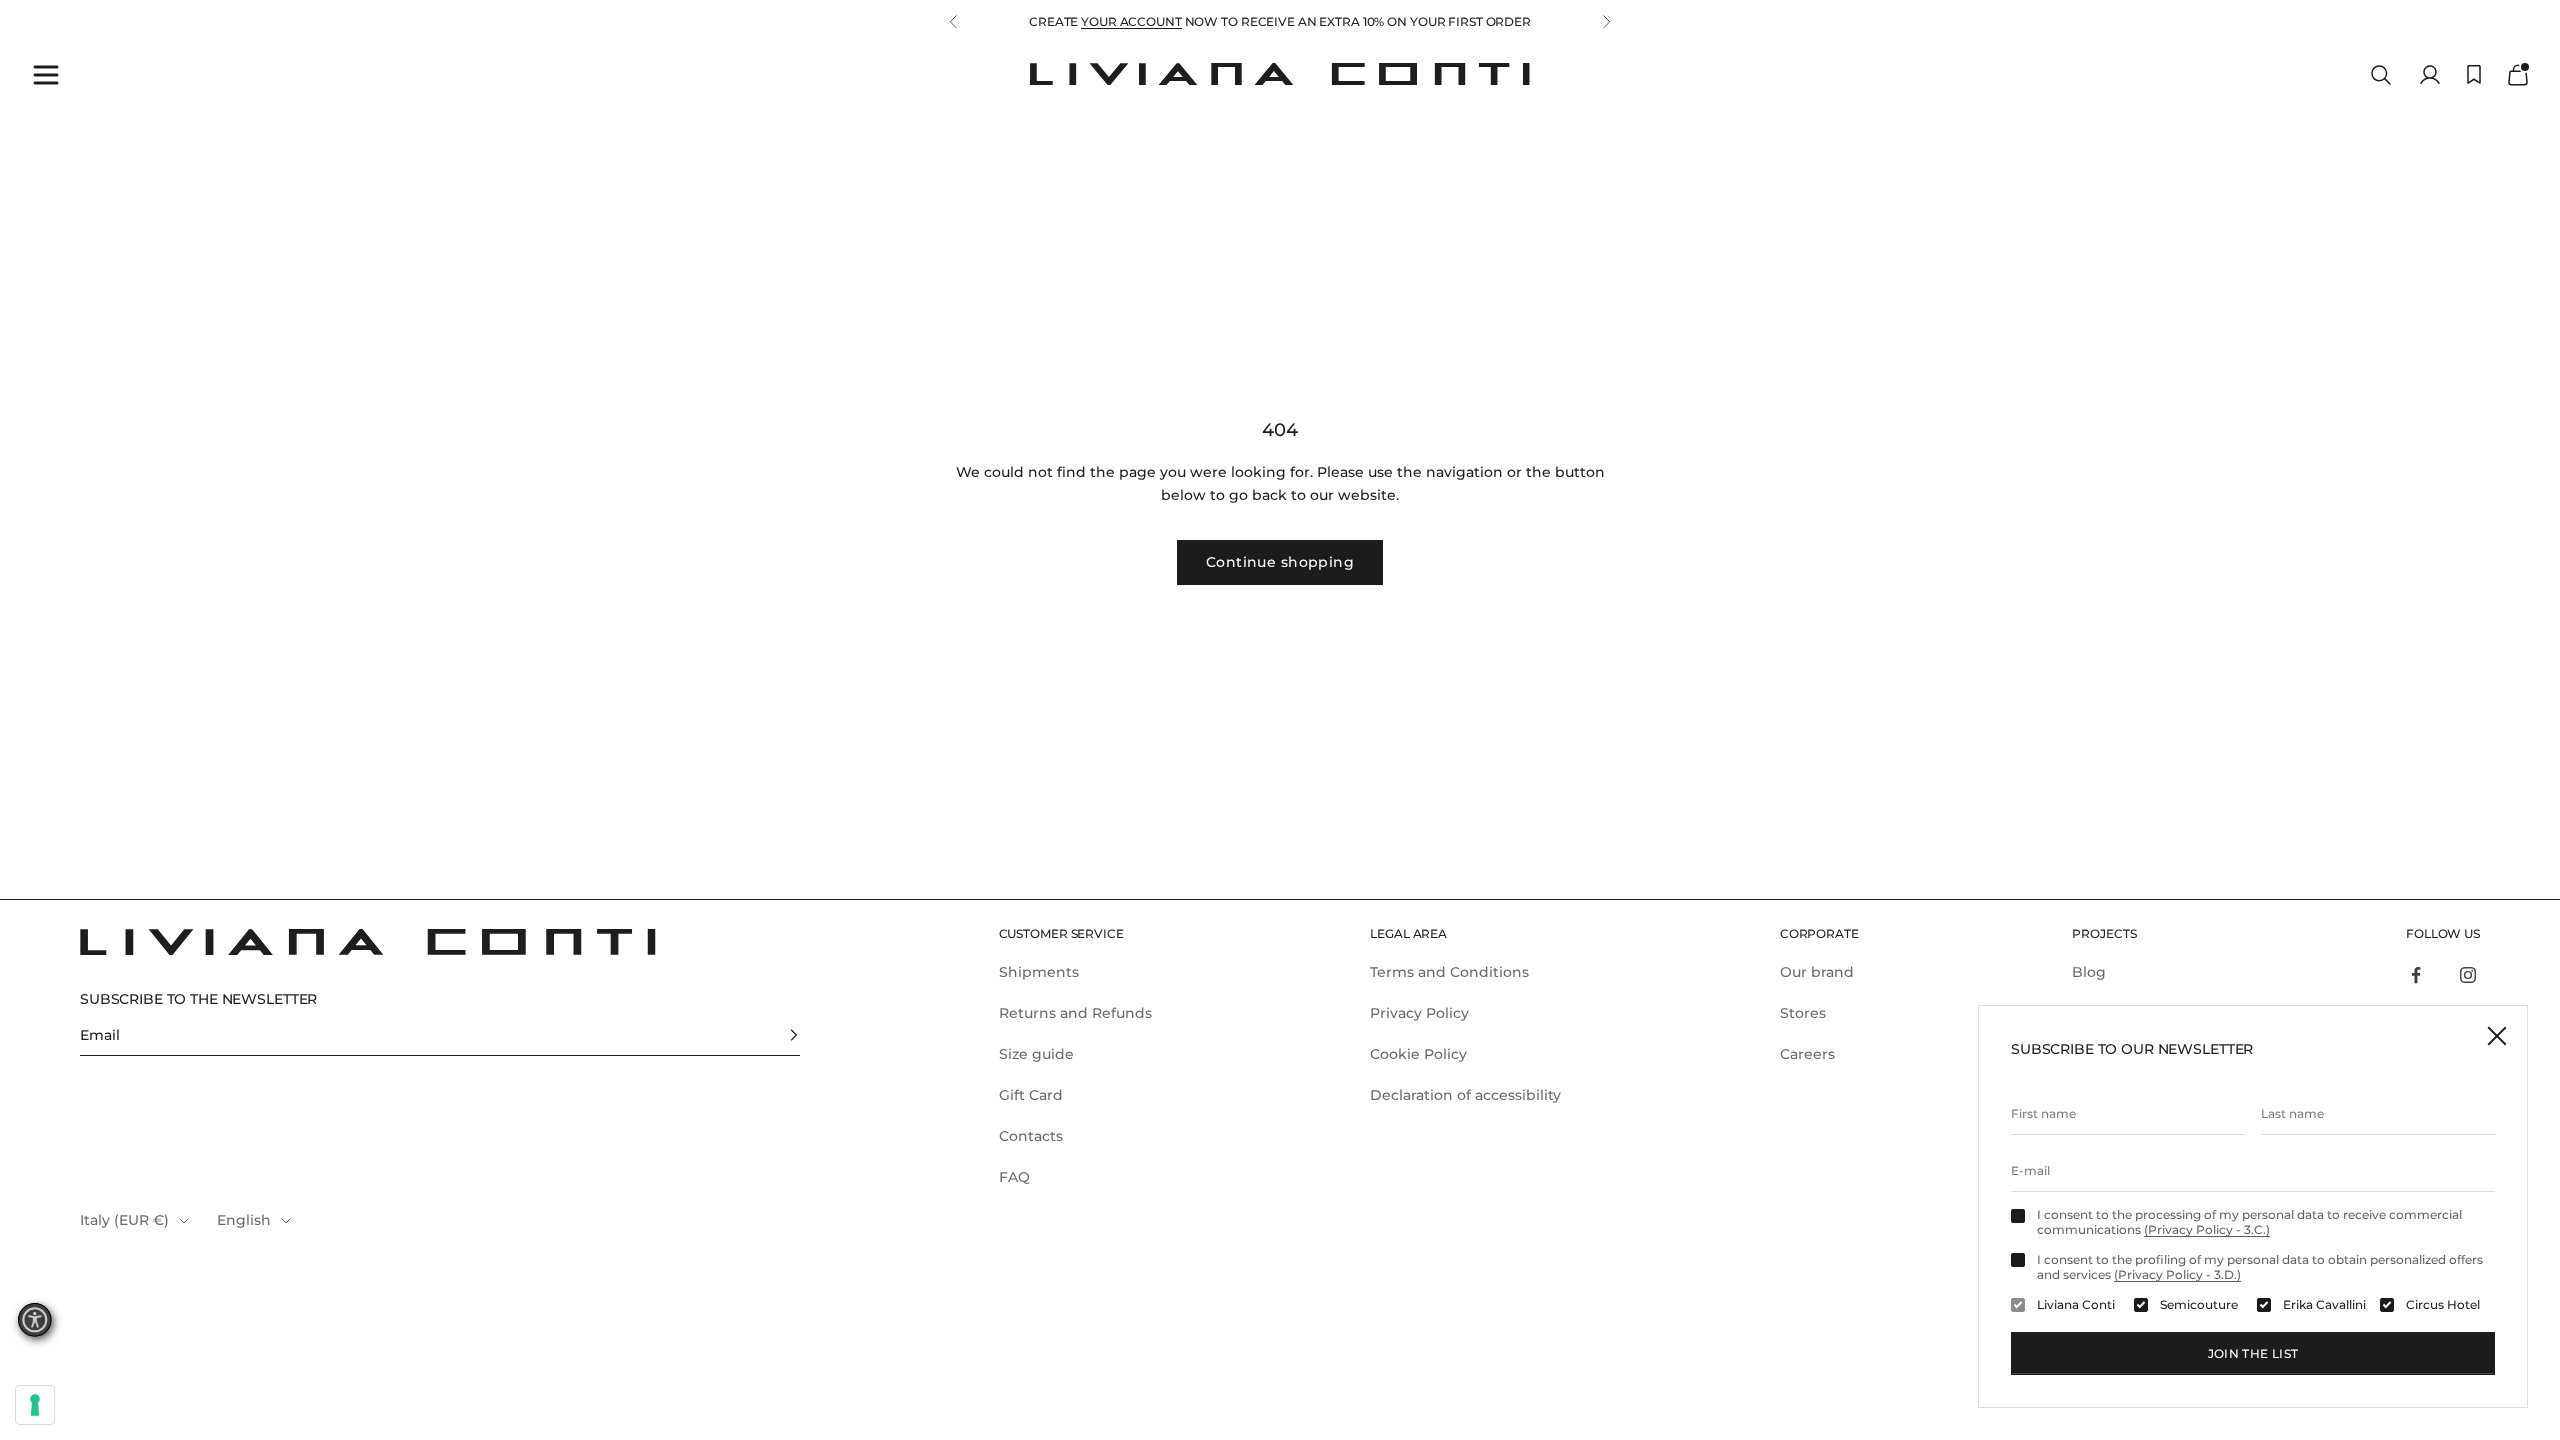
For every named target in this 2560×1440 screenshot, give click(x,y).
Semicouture (2199, 1305)
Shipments (1039, 972)
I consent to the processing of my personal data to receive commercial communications (2249, 1222)
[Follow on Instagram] (2468, 975)
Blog (2089, 972)
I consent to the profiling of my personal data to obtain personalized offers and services (2260, 1267)
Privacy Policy (1419, 1013)
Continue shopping (1280, 562)
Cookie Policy (1418, 1054)
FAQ (1014, 1177)
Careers (1807, 1054)
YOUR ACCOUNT (1131, 21)
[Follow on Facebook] (2416, 975)
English (244, 1220)
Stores (1803, 1013)
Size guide (1036, 1054)
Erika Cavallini (2324, 1305)
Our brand (1817, 972)
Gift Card (1031, 1095)
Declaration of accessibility (1465, 1095)
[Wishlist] (2474, 74)
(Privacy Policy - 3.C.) (2207, 1229)
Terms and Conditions (1449, 972)
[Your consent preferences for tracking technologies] (35, 1405)
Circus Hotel (2443, 1305)
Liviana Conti (2076, 1305)
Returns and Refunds (1075, 1013)
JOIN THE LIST (2253, 1353)
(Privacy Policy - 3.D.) (2177, 1274)
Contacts (1031, 1136)
